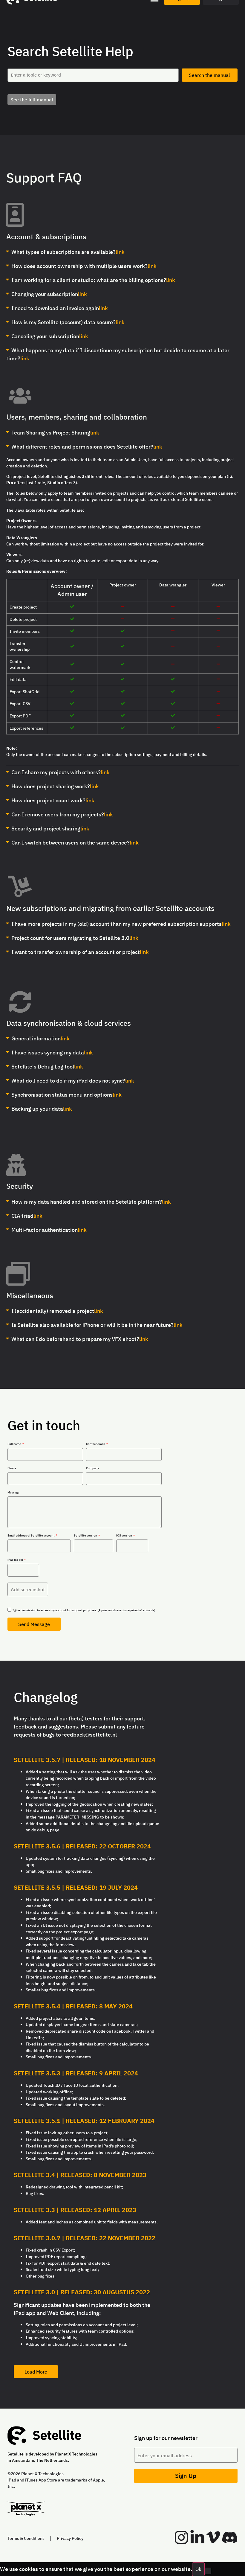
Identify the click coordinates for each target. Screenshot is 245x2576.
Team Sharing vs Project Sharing (51, 433)
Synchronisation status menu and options (62, 1095)
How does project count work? (48, 800)
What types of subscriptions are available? (63, 252)
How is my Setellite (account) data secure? (63, 322)
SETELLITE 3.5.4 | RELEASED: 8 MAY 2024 (73, 2006)
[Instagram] (181, 2537)
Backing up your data (37, 1109)
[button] (46, 237)
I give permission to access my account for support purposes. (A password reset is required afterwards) (84, 1610)
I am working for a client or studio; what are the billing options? (89, 280)
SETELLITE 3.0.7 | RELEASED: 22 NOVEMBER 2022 (85, 2238)
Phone (12, 1468)
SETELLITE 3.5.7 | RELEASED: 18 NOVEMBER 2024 (85, 1760)
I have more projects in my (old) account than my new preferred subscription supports (117, 924)
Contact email (96, 1444)
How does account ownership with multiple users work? (79, 266)
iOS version (124, 1536)
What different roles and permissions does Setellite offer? (82, 447)
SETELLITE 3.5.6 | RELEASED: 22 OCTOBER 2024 (82, 1846)
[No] (208, 2571)
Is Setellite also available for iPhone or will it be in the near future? (92, 1325)
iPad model (16, 1560)
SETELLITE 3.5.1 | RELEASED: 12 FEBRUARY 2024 (84, 2121)
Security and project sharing (46, 829)
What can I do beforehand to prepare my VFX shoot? (75, 1339)
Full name (15, 1444)
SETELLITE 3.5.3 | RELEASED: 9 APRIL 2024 (76, 2073)
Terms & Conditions (26, 2538)
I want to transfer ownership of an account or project (76, 952)
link (120, 252)
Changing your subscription (45, 294)
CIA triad (22, 1216)
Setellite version (86, 1536)
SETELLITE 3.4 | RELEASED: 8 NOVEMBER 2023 (80, 2175)
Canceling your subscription (45, 336)
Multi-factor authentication (45, 1230)
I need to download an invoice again (55, 308)
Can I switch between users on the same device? (71, 843)
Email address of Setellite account (31, 1536)
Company (92, 1468)
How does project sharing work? (51, 786)
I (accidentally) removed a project (53, 1311)
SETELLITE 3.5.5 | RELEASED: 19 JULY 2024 (76, 1887)
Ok (198, 2569)
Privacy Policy (70, 2538)
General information (36, 1038)
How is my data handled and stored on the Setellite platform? (87, 1202)
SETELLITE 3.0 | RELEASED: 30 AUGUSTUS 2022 (82, 2292)
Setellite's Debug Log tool (43, 1067)
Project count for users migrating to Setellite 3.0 (70, 938)
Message (13, 1493)
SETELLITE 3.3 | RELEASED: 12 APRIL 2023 (75, 2210)
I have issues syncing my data (48, 1052)
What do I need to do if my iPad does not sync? (68, 1081)
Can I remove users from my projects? (58, 814)
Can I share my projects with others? (56, 772)
